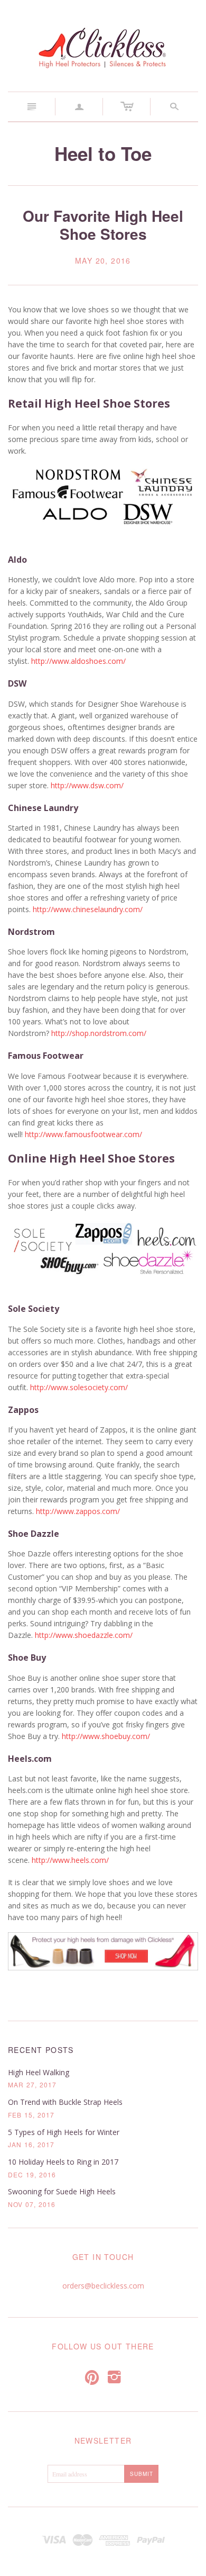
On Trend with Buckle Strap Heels (65, 2102)
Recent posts (41, 2050)
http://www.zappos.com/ (78, 1511)
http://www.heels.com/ (70, 1860)
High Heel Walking (39, 2072)
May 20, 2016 (103, 261)
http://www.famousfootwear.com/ (83, 1134)
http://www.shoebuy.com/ (106, 1736)
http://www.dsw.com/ (87, 785)
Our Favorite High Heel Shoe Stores (103, 225)
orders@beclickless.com (103, 2286)
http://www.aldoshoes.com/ (78, 661)
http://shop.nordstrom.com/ (99, 1033)
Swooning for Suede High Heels (62, 2191)
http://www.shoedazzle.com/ (84, 1635)
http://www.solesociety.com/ (79, 1387)
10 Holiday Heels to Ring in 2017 (63, 2162)
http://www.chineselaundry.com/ (88, 909)
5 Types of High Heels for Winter (64, 2132)
